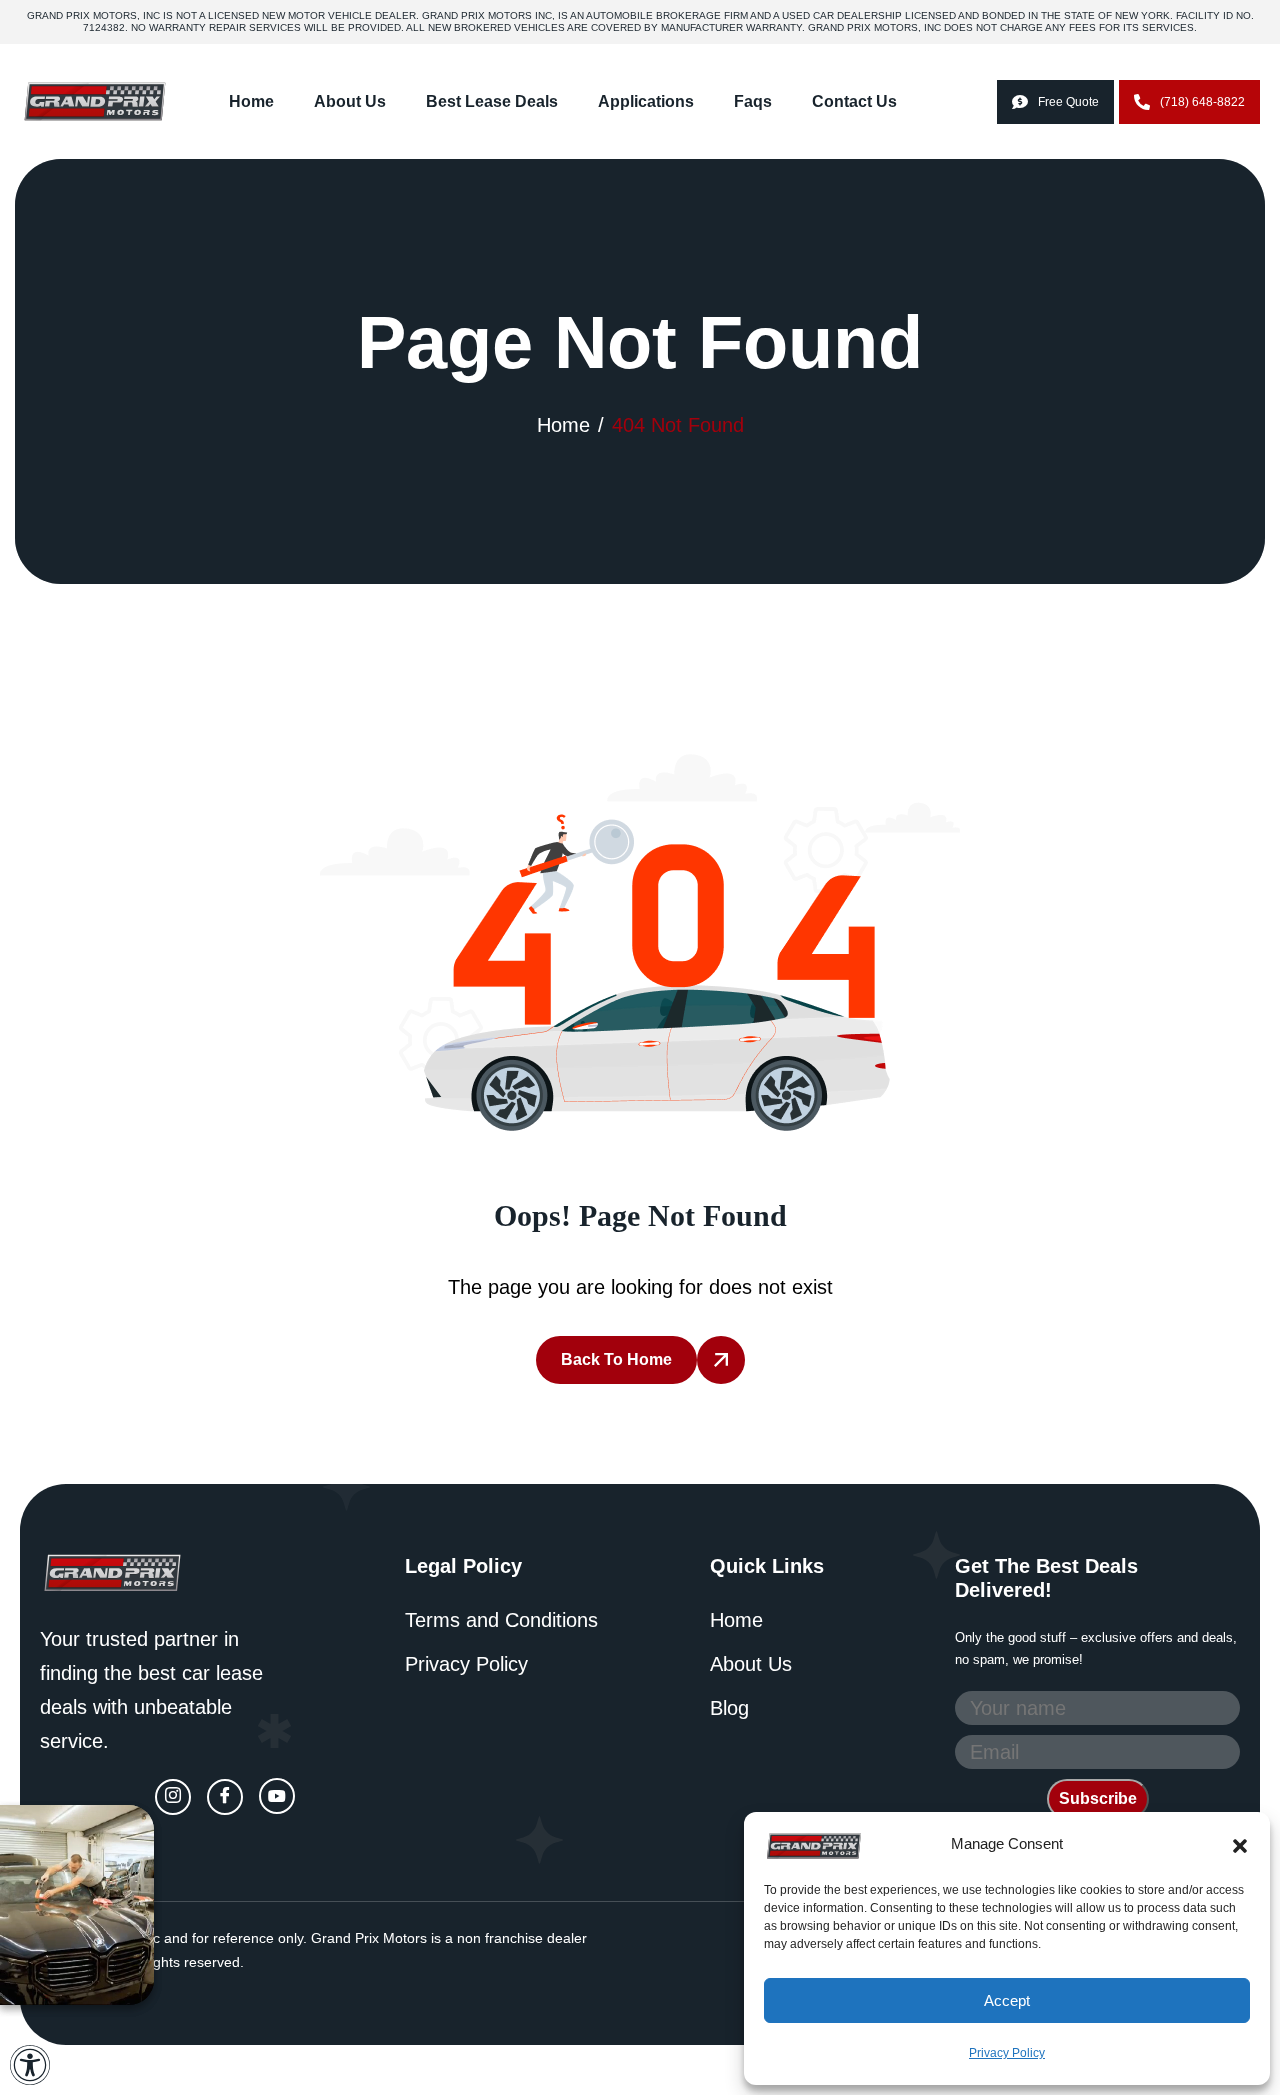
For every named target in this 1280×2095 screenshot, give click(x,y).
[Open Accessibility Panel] (30, 2065)
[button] (1240, 1844)
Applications (646, 101)
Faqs (753, 101)
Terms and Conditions (501, 1620)
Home (251, 101)
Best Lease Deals (492, 101)
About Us (350, 101)
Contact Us (854, 101)
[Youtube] (277, 1796)
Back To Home (616, 1359)
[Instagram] (173, 1797)
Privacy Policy (1007, 2053)
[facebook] (225, 1797)
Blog (729, 1708)
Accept (1007, 2000)
